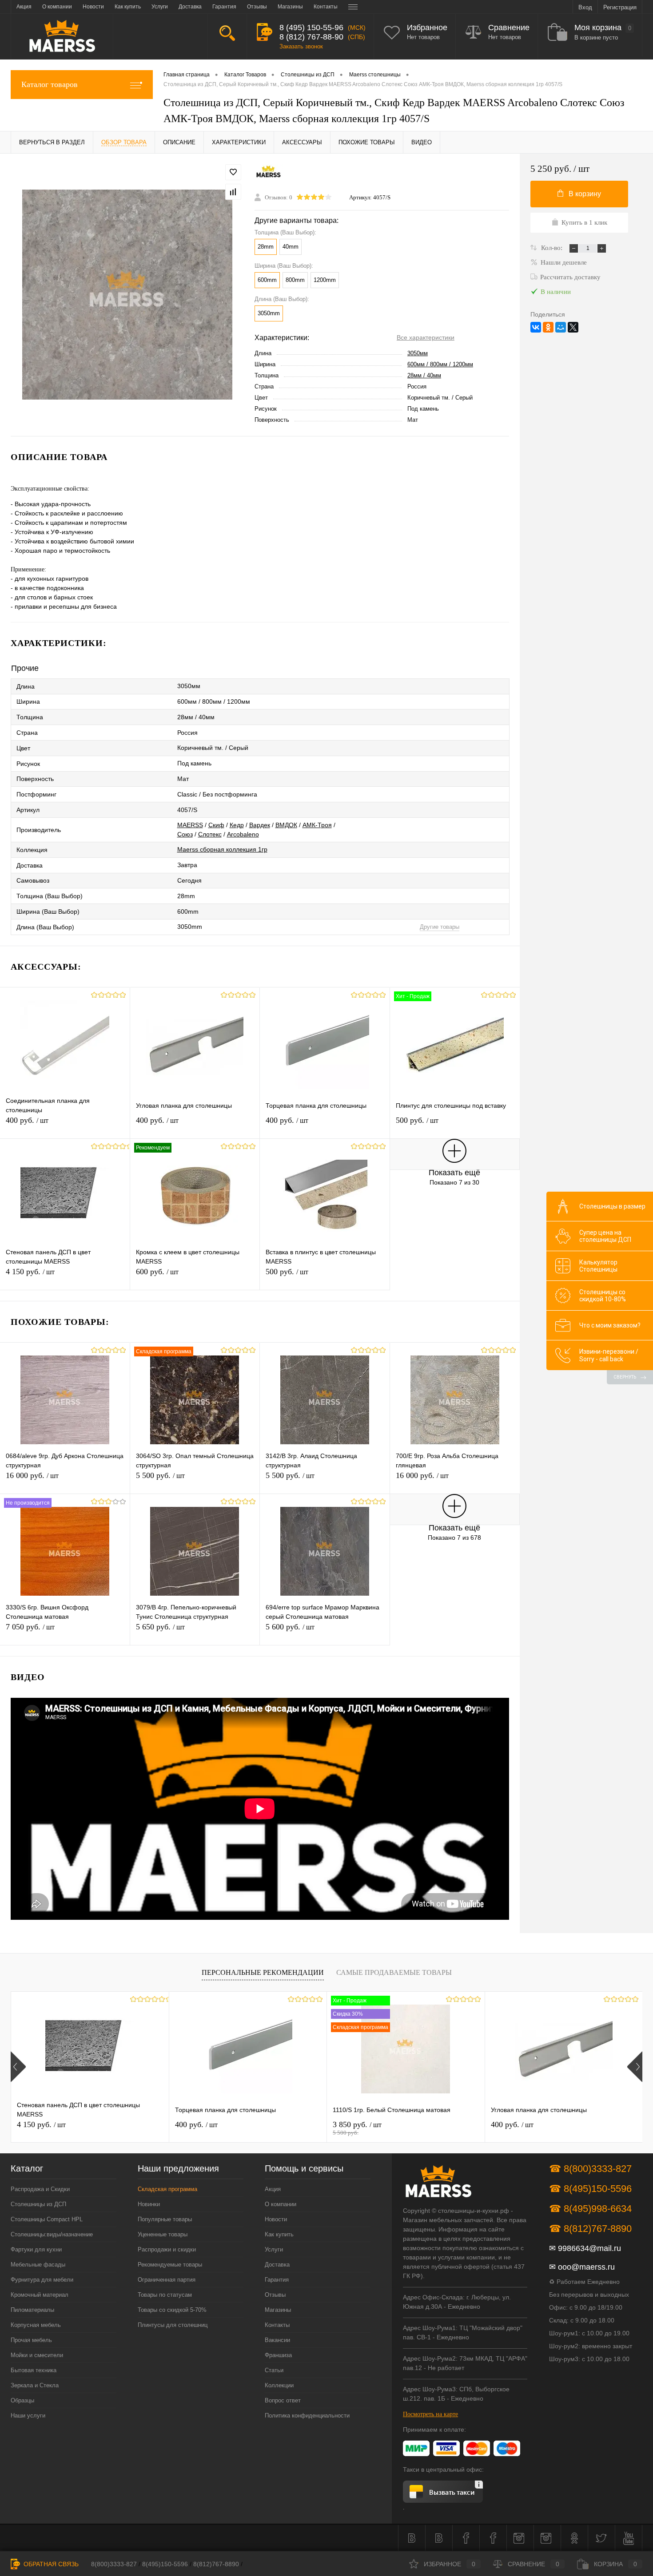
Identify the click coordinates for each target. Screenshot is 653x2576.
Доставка (277, 2265)
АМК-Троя (317, 825)
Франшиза (278, 2355)
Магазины (278, 2310)
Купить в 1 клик (584, 222)
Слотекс (210, 834)
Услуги (274, 2249)
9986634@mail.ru (589, 2248)
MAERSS (190, 825)
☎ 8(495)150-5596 (590, 2189)
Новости (276, 2219)
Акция (273, 2189)
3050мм (418, 353)
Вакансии (277, 2340)
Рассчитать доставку (570, 277)
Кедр (237, 825)
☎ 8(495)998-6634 (590, 2209)
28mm (266, 247)
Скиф (216, 825)
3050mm (269, 313)
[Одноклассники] (548, 327)
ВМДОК (286, 825)
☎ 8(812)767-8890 (590, 2229)
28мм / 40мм (424, 375)
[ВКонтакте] (536, 327)
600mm (267, 280)
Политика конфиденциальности (307, 2415)
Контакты (277, 2325)
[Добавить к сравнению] (233, 192)
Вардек (260, 825)
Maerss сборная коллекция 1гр (222, 849)
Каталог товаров (50, 84)
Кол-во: (553, 248)
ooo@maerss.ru (586, 2267)
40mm (291, 247)
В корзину (585, 194)
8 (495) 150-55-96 (311, 28)
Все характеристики (426, 337)
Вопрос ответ (283, 2400)
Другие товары (440, 927)
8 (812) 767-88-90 (311, 37)
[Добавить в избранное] (233, 172)
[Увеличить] (127, 295)
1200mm (325, 280)
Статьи (274, 2370)
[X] (573, 327)
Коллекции (279, 2385)
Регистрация (620, 7)
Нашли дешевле (564, 262)
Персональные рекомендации (263, 1972)
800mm (295, 280)
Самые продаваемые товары (394, 1972)
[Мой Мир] (561, 327)
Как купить (279, 2234)
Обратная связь (50, 2564)
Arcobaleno (243, 834)
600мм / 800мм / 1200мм (440, 364)
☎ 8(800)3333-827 (590, 2169)
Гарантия (277, 2280)
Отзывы (275, 2295)
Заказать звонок (301, 46)
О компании (281, 2204)
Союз (185, 834)
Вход (585, 7)
